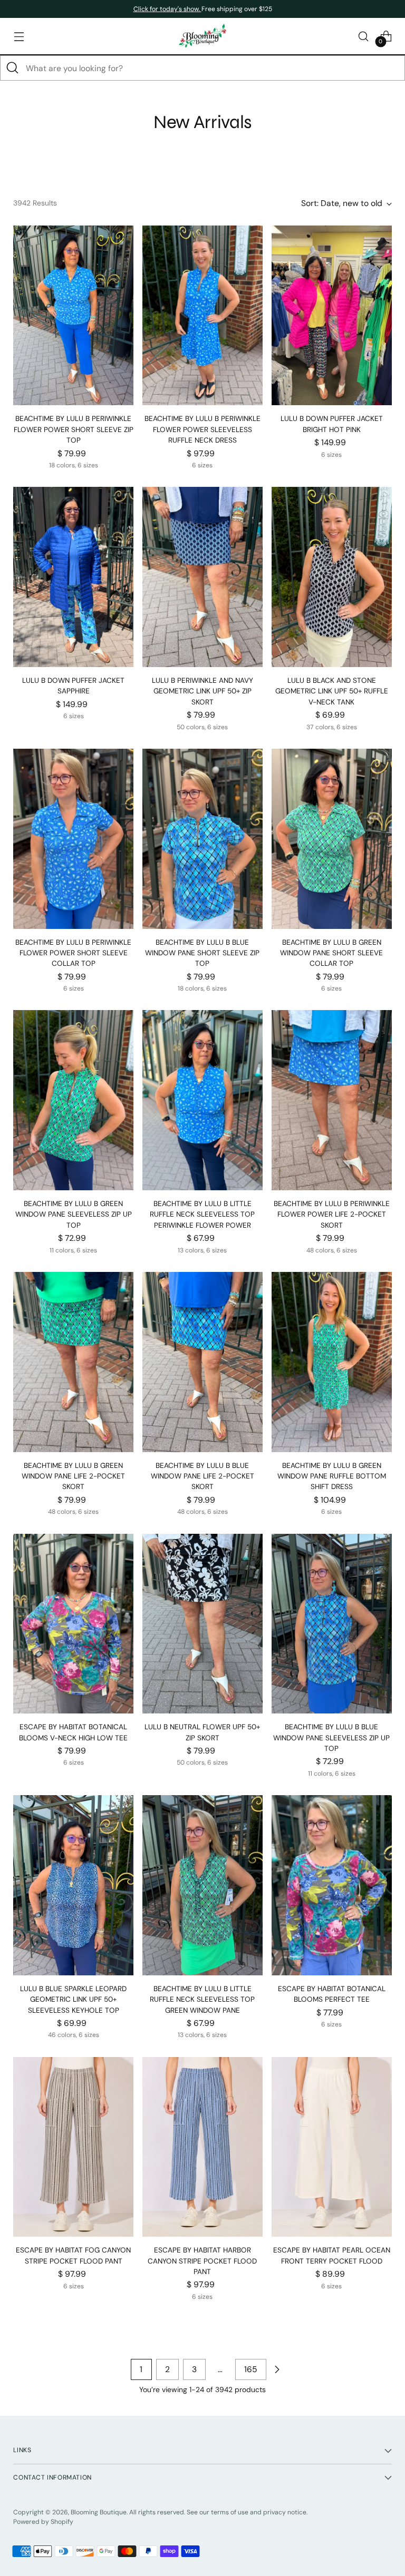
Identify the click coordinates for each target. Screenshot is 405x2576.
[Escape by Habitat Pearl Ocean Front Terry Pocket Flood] (332, 2147)
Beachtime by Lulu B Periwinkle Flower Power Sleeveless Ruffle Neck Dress (202, 429)
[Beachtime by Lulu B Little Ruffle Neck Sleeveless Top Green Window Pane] (202, 1885)
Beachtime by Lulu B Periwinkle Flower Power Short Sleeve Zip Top (74, 429)
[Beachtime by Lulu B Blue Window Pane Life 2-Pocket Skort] (202, 1362)
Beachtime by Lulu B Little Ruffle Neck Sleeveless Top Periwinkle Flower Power (202, 1214)
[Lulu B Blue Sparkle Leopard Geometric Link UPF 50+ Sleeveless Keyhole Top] (73, 1885)
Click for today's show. (167, 9)
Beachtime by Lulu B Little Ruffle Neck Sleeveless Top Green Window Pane (202, 2000)
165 (251, 2369)
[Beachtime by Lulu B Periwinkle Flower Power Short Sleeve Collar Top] (73, 839)
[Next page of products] (277, 2369)
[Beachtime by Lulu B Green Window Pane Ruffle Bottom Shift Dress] (332, 1362)
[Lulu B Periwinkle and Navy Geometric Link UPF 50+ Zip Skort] (202, 577)
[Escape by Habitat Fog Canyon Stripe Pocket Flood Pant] (73, 2147)
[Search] (13, 68)
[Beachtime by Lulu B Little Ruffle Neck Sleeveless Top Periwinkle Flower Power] (202, 1100)
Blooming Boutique (99, 2512)
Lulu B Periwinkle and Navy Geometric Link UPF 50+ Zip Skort (202, 691)
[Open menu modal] (19, 36)
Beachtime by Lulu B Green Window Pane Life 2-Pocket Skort (73, 1476)
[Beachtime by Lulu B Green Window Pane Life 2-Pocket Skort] (73, 1362)
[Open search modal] (364, 36)
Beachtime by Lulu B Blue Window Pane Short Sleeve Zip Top (202, 953)
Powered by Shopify (43, 2522)
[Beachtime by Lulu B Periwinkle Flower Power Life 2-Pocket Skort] (332, 1100)
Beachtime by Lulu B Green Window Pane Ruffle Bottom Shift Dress (332, 1476)
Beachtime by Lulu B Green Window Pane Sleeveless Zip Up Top (74, 1214)
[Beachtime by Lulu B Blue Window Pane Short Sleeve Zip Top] (202, 839)
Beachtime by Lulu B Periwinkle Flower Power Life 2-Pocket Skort (332, 1214)
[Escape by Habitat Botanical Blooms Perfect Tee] (332, 1885)
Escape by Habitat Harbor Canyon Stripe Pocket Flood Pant (202, 2261)
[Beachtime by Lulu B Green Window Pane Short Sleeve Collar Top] (332, 839)
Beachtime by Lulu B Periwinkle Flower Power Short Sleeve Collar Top (73, 953)
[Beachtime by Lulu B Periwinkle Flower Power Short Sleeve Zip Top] (73, 316)
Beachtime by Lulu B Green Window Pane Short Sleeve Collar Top (331, 953)
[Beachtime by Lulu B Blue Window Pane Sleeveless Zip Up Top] (332, 1624)
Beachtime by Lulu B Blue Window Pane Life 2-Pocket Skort (202, 1476)
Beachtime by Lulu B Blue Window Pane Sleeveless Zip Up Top (331, 1738)
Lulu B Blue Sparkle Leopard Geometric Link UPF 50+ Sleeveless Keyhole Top (73, 2000)
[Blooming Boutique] (202, 36)
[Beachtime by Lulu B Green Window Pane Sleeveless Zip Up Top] (73, 1100)
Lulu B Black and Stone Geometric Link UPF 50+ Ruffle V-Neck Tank (332, 691)
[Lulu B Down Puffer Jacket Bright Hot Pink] (332, 316)
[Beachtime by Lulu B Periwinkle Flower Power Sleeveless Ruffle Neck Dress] (202, 316)
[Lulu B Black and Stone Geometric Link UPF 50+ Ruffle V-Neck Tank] (332, 577)
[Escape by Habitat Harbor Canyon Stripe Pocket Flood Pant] (202, 2147)
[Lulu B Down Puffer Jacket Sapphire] (73, 577)
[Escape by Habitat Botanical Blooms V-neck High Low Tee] (73, 1624)
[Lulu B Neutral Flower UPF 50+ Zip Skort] (202, 1624)
